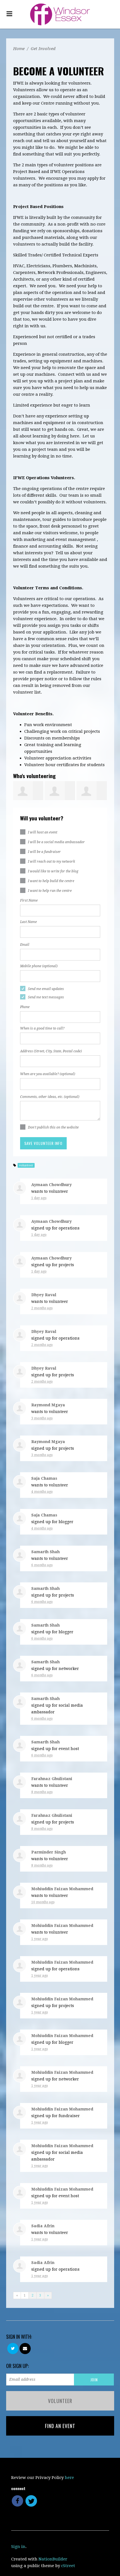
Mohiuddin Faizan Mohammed (62, 1889)
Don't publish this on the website (53, 1127)
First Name (29, 900)
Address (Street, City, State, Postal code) (51, 1051)
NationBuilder (53, 2559)
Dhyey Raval (44, 1295)
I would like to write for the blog (53, 871)
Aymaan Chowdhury (51, 1185)
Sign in (18, 2547)
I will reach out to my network (51, 862)
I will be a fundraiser (44, 852)
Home (19, 49)
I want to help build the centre (51, 881)
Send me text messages (46, 997)
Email (25, 945)
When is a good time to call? (42, 1028)
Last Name (28, 922)
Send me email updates (46, 989)
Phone (25, 1007)
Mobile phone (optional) (39, 966)
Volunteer (60, 2401)
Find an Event (60, 2426)
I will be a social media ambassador (56, 842)
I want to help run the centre (50, 891)
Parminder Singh (49, 1852)
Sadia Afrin (43, 2226)
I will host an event (43, 832)
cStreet (68, 2566)
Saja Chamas (44, 1478)
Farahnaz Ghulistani (52, 1779)
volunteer (26, 1165)
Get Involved (43, 49)
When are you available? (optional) (48, 1074)
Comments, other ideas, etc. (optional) (50, 1097)
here (69, 2478)
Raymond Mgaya (48, 1405)
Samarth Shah (45, 1552)
